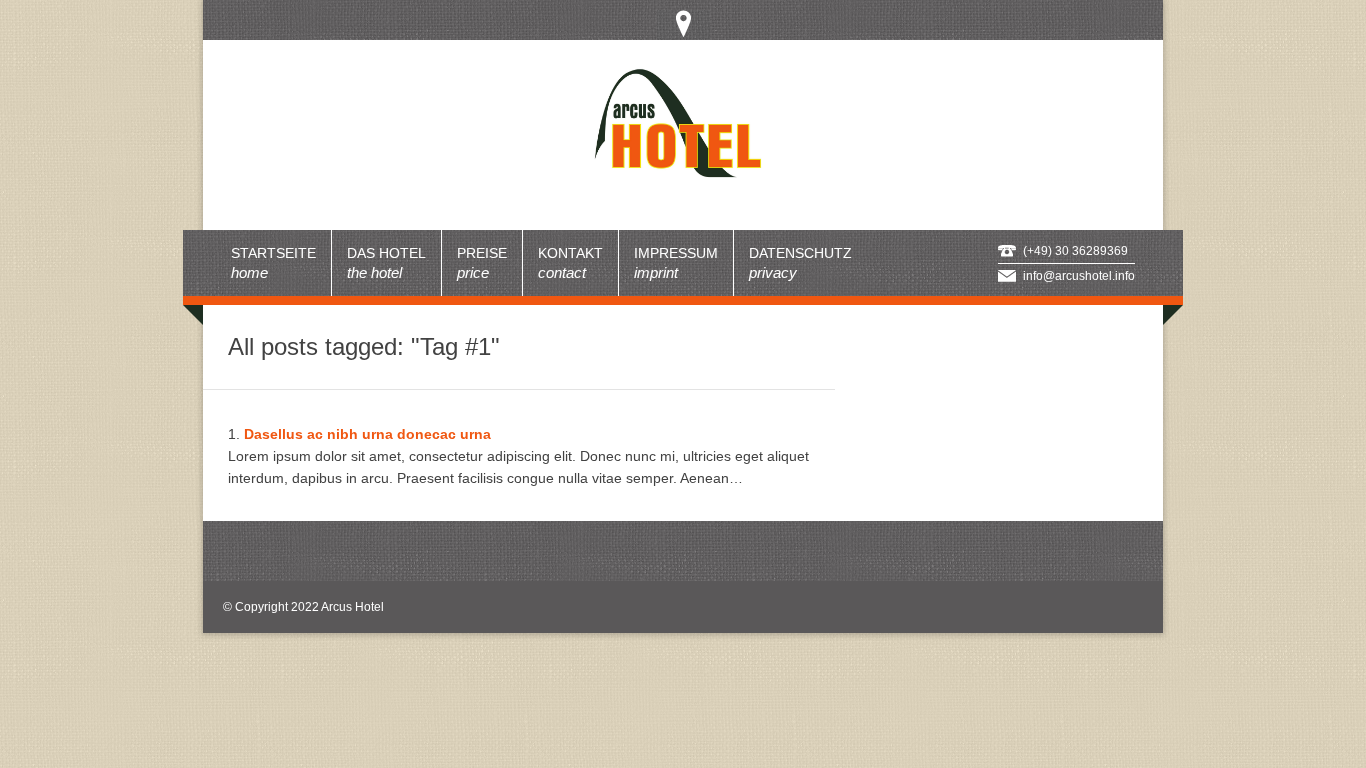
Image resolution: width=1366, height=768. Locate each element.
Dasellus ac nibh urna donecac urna (367, 434)
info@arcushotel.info (1079, 276)
